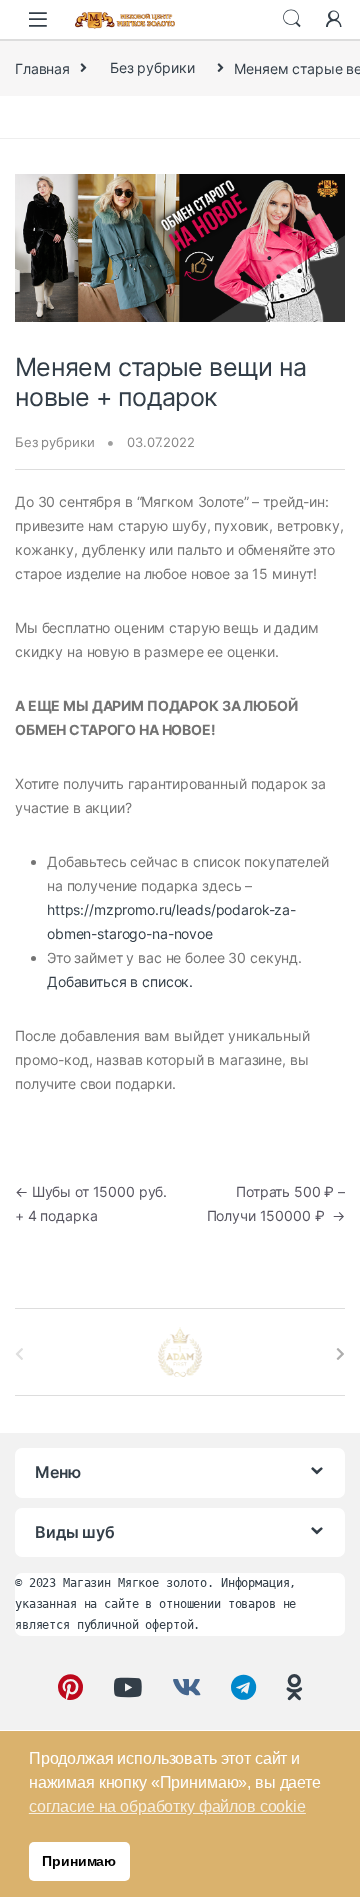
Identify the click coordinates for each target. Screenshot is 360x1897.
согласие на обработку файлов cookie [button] (167, 1806)
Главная (42, 67)
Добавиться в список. (120, 981)
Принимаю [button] (79, 1861)
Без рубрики (152, 67)
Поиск (292, 19)
